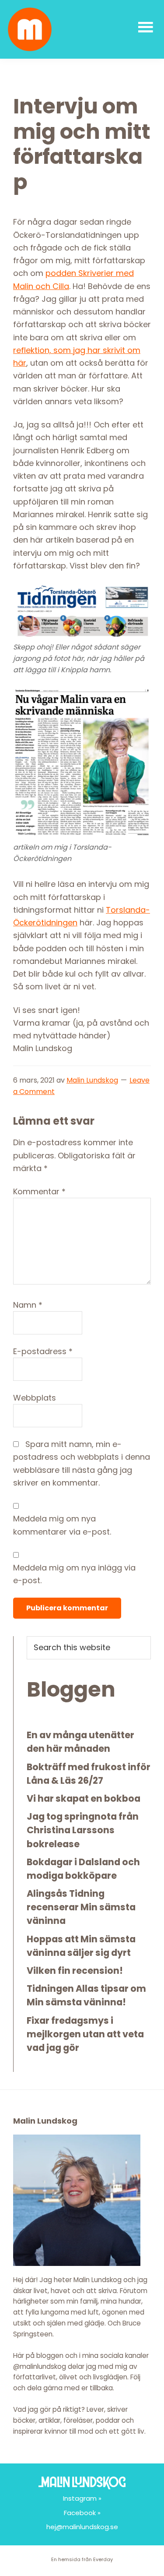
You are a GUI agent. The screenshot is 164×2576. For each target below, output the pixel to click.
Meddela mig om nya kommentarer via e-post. (62, 1525)
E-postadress (43, 1351)
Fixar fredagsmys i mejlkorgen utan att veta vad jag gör (85, 2034)
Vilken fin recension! (75, 1971)
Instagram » (82, 2498)
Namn (28, 1305)
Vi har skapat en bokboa (84, 1798)
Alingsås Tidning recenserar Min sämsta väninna (81, 1907)
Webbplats (35, 1398)
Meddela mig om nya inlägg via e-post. (74, 1574)
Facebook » (82, 2513)
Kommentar (39, 1191)
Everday (103, 2559)
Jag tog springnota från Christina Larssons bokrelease (83, 1830)
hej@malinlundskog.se (82, 2527)
